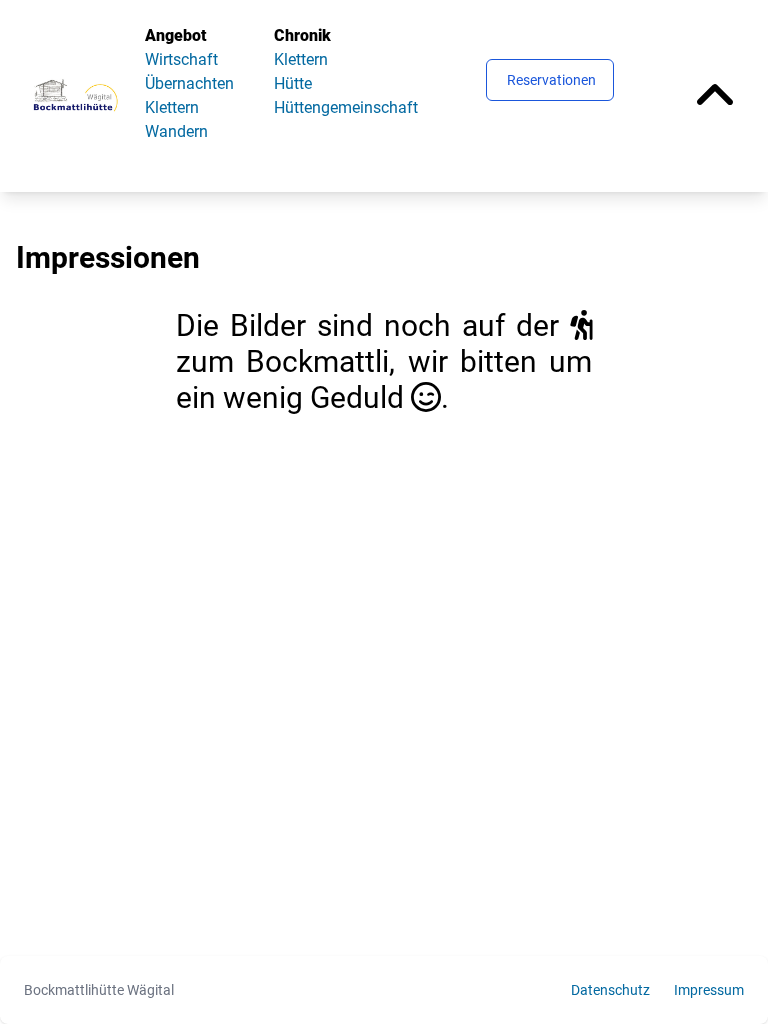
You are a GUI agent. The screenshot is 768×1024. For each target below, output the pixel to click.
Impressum (709, 990)
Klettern (172, 107)
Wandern (176, 131)
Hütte (293, 83)
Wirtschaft (181, 59)
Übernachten (189, 83)
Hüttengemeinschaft (346, 107)
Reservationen (551, 80)
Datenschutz (610, 990)
